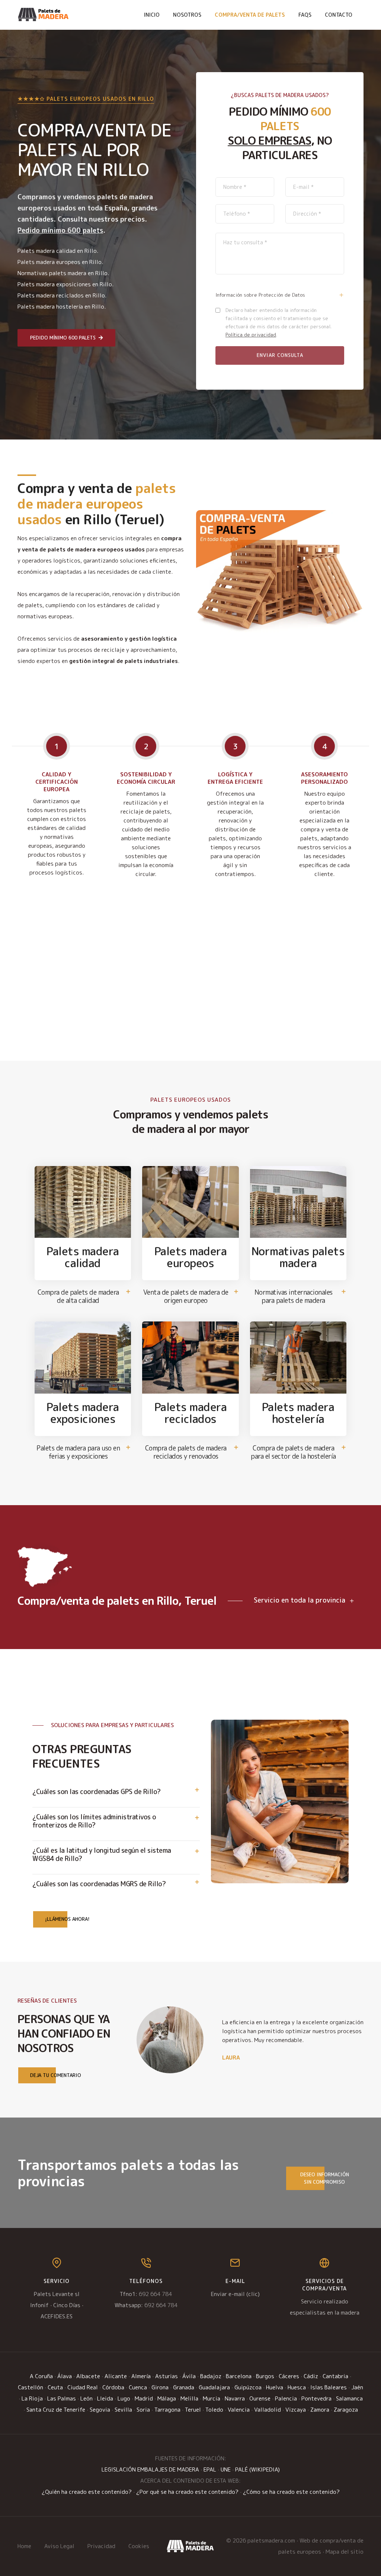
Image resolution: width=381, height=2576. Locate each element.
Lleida (105, 2398)
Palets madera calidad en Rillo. (58, 251)
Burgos (265, 2376)
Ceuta (55, 2387)
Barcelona (239, 2376)
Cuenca (138, 2387)
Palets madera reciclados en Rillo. (62, 295)
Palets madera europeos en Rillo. (60, 262)
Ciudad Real (83, 2387)
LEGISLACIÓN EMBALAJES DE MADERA (150, 2469)
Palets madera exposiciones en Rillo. (65, 284)
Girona (160, 2387)
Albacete (88, 2376)
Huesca (297, 2387)
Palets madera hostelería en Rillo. (62, 307)
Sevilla (123, 2410)
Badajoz (211, 2376)
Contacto (339, 15)
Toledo (214, 2410)
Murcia (212, 2398)
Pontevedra (316, 2398)
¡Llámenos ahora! (67, 1919)
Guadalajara (214, 2387)
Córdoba (113, 2387)
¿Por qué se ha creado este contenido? (187, 2492)
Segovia (100, 2410)
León (87, 2398)
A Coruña (41, 2376)
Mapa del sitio (345, 2552)
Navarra (235, 2398)
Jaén (357, 2387)
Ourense (260, 2398)
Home (24, 2546)
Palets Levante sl (57, 2294)
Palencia (286, 2398)
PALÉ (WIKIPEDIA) (257, 2469)
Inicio (152, 15)
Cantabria (335, 2376)
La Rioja (32, 2398)
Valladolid (268, 2410)
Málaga (167, 2398)
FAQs (305, 15)
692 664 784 (155, 2294)
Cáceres (289, 2376)
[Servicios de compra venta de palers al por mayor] (190, 2546)
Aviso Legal (59, 2546)
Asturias (167, 2376)
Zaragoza (346, 2410)
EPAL (210, 2469)
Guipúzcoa (248, 2387)
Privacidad (101, 2546)
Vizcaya (296, 2410)
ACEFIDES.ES (57, 2316)
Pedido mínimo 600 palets (63, 338)
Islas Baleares (329, 2387)
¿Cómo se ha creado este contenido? (291, 2492)
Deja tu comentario (56, 2075)
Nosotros (187, 15)
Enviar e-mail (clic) (235, 2294)
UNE (226, 2469)
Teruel (193, 2410)
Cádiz (311, 2376)
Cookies (139, 2546)
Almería (141, 2376)
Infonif (39, 2305)
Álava (65, 2376)
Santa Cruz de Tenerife (56, 2410)
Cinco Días (67, 2305)
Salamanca (349, 2398)
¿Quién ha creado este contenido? (87, 2492)
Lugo (124, 2398)
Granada (184, 2387)
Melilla (189, 2398)
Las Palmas (62, 2398)
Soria (143, 2410)
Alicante (116, 2376)
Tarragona (167, 2410)
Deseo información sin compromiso (325, 2178)
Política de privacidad (251, 335)
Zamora (320, 2410)
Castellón (31, 2387)
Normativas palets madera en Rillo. (63, 273)
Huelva (275, 2387)
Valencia (239, 2410)
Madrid (144, 2398)
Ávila (189, 2376)
